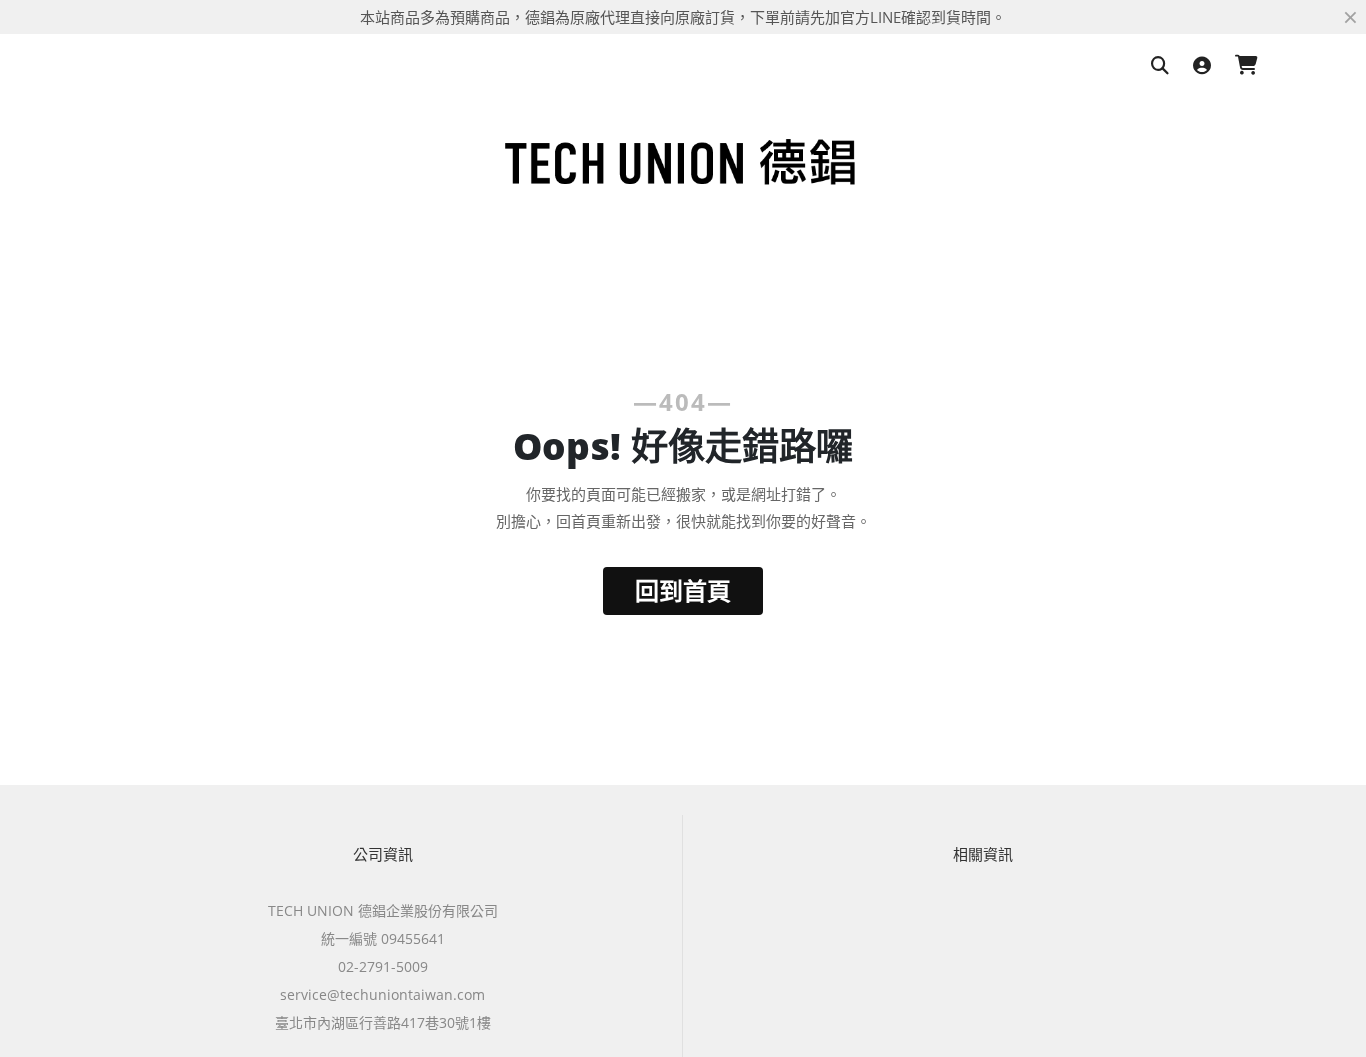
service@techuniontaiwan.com (382, 994)
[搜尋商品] (1160, 66)
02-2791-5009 (383, 966)
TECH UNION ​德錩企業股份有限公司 (383, 910)
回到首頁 (683, 590)
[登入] (1202, 66)
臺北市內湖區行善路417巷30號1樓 (383, 1022)
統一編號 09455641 (383, 938)
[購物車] (1246, 66)
